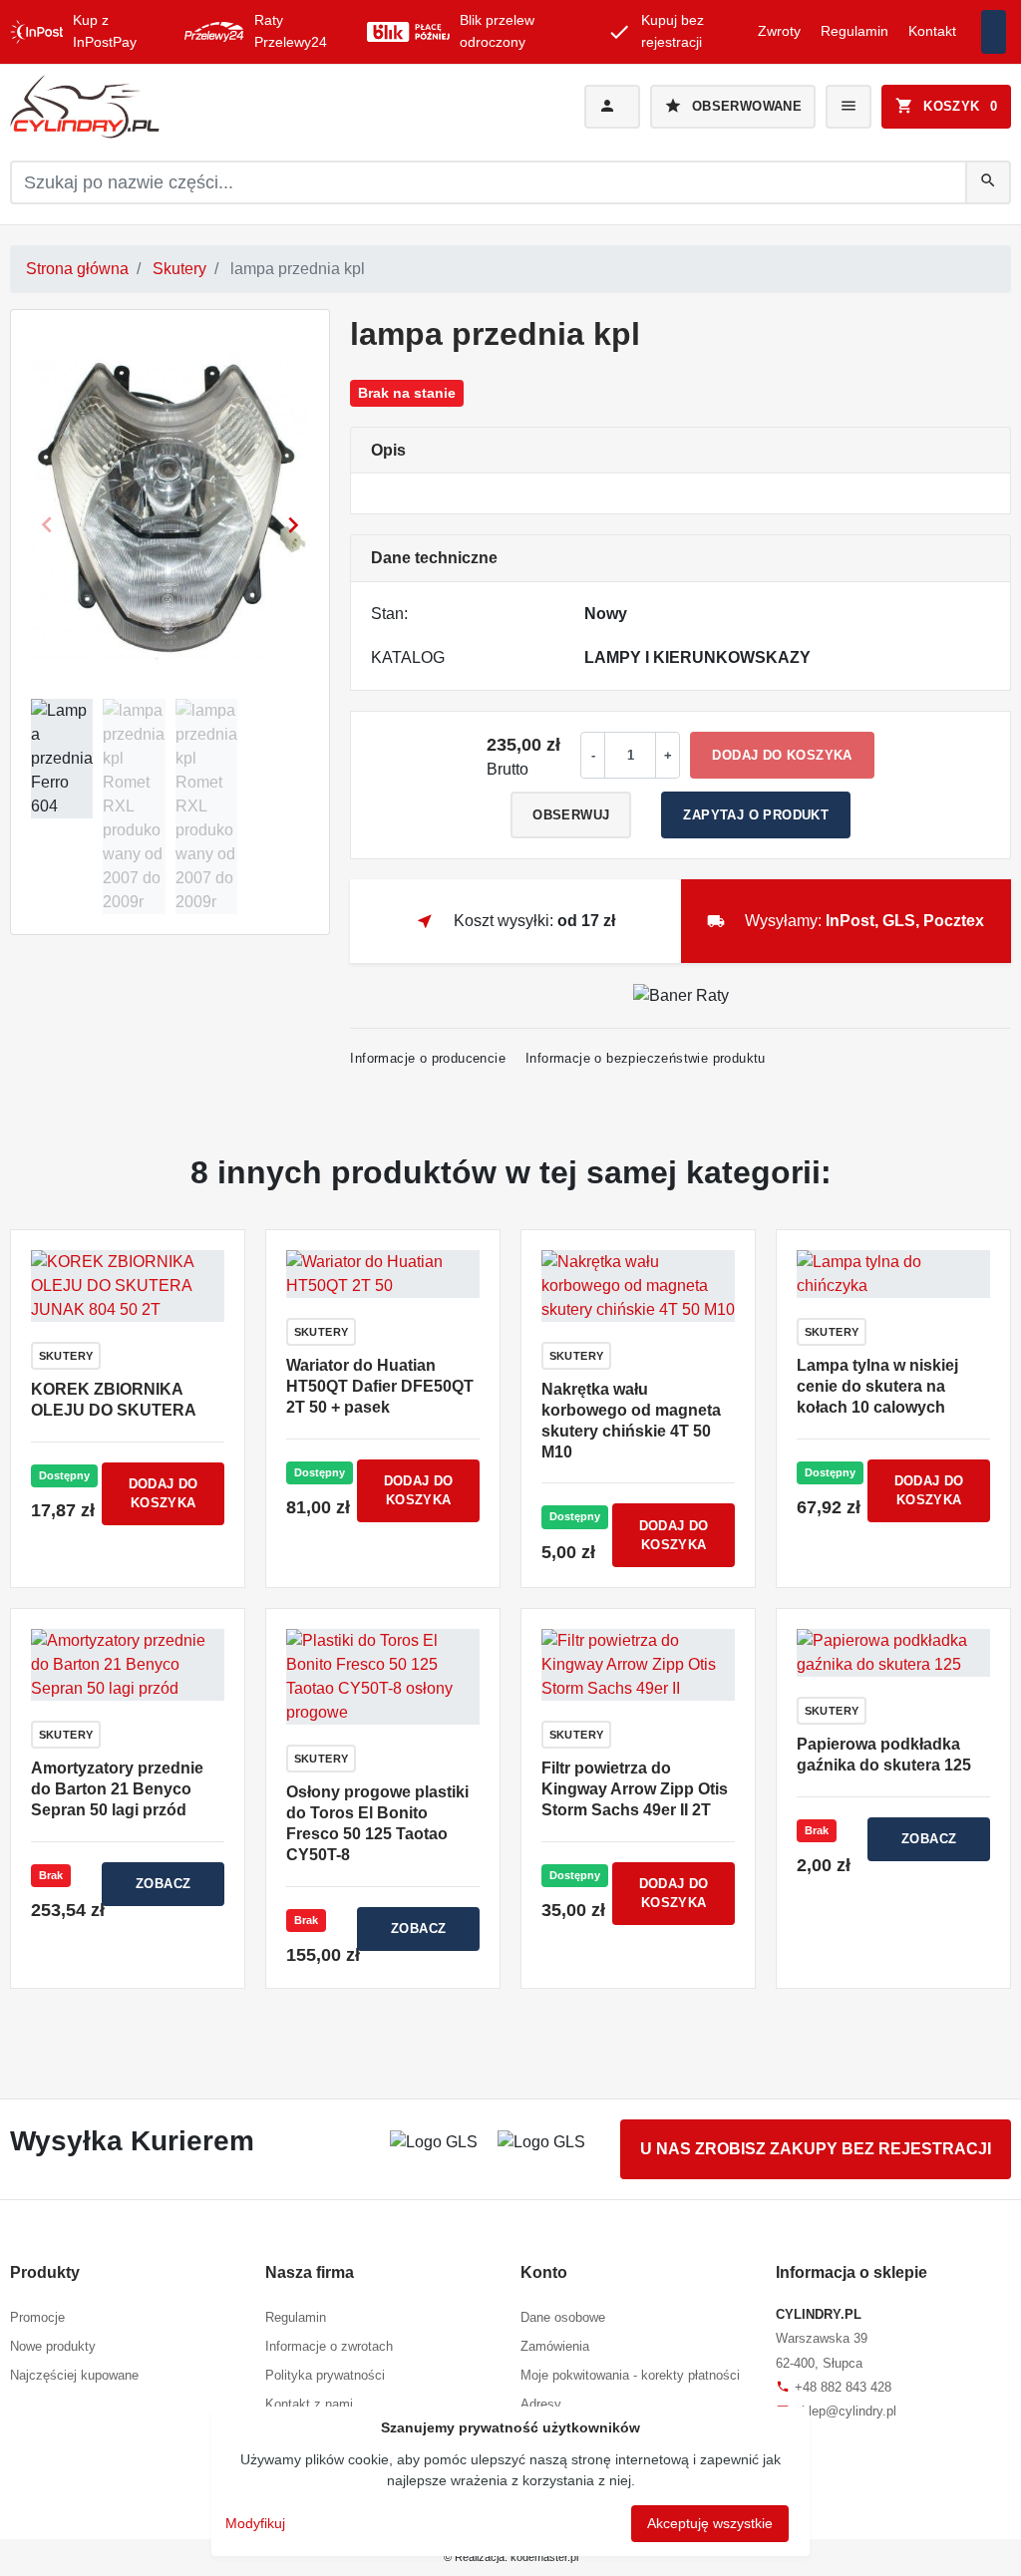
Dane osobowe (563, 2317)
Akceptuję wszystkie (710, 2523)
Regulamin (854, 31)
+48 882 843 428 (834, 2387)
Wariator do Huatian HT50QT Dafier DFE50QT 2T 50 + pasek (380, 1386)
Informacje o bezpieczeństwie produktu (646, 1058)
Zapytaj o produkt (756, 815)
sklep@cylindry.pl (836, 2411)
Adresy (541, 2404)
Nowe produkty (53, 2346)
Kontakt (932, 31)
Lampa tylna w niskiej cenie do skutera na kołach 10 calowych (877, 1386)
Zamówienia (555, 2346)
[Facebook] (994, 32)
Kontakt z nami (309, 2404)
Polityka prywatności (325, 2375)
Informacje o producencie (428, 1058)
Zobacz (163, 1884)
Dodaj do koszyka (782, 755)
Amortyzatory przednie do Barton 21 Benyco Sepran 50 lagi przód (117, 1789)
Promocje (37, 2317)
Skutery (179, 269)
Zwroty (779, 31)
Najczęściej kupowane (74, 2375)
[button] (946, 107)
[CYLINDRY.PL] (168, 107)
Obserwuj (571, 815)
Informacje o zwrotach (329, 2346)
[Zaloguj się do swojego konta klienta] (612, 107)
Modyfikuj (255, 2523)
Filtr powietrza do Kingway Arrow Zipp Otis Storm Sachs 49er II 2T (635, 1789)
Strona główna (77, 269)
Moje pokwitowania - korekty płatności (630, 2375)
